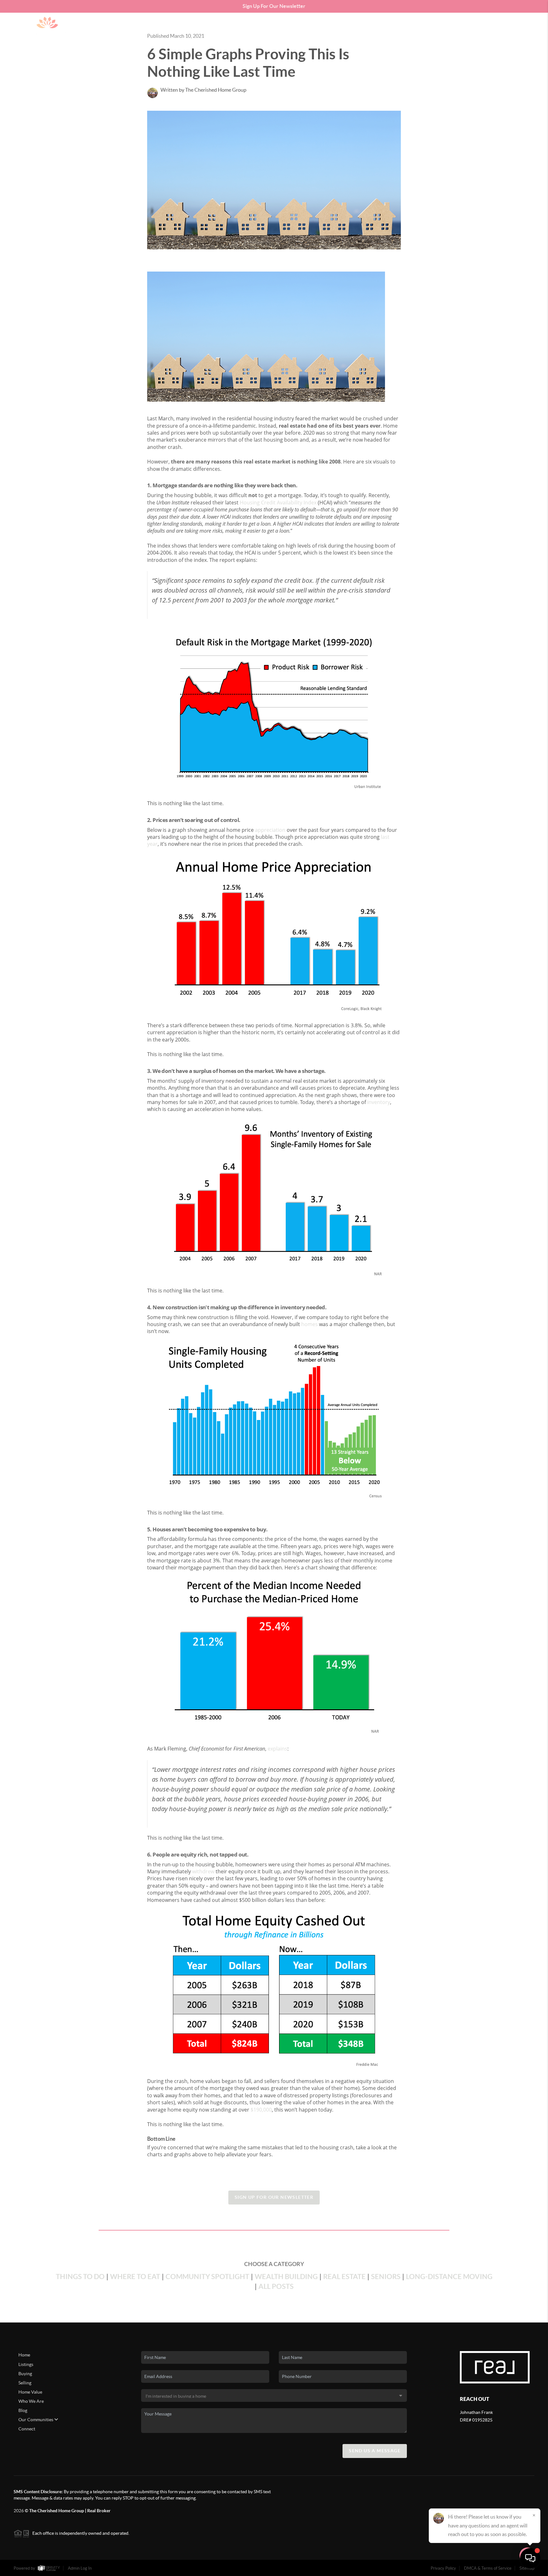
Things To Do (80, 2276)
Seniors (386, 2276)
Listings (26, 2364)
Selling (25, 2383)
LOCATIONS (481, 28)
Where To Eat (135, 2276)
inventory (379, 1102)
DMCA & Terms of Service (488, 2568)
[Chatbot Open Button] (530, 2558)
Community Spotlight (207, 2276)
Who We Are (31, 2401)
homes (310, 1324)
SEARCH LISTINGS (354, 28)
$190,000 (261, 2110)
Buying (25, 2374)
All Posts (276, 2286)
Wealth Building (286, 2276)
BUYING (389, 28)
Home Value (30, 2392)
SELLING (414, 28)
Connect (27, 2429)
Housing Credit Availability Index (278, 503)
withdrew (203, 1871)
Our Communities (36, 2420)
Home (24, 2355)
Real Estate (344, 2276)
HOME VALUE (446, 28)
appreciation (270, 830)
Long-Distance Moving (449, 2276)
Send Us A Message (375, 2451)
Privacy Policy (443, 2568)
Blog (23, 2410)
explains (277, 1749)
